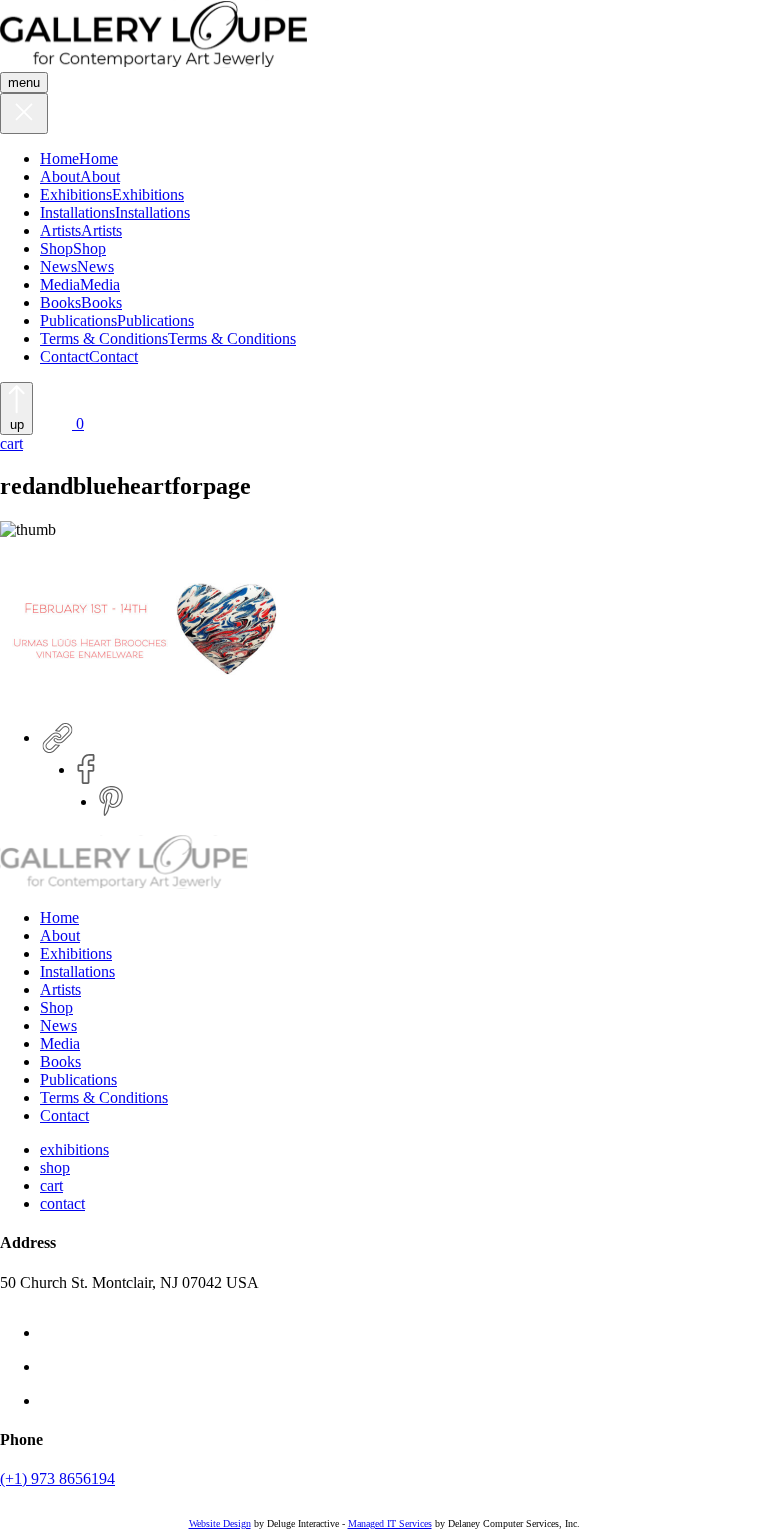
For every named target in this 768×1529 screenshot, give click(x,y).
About (60, 176)
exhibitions (74, 1149)
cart (51, 1185)
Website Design (220, 1523)
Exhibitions (76, 194)
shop (55, 1167)
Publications (78, 320)
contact (62, 1203)
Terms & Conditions (104, 338)
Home (59, 158)
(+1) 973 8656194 (57, 1478)
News (58, 266)
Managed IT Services (390, 1523)
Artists (60, 230)
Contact (64, 356)
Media (60, 284)
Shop (56, 248)
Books (60, 302)
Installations (77, 212)
